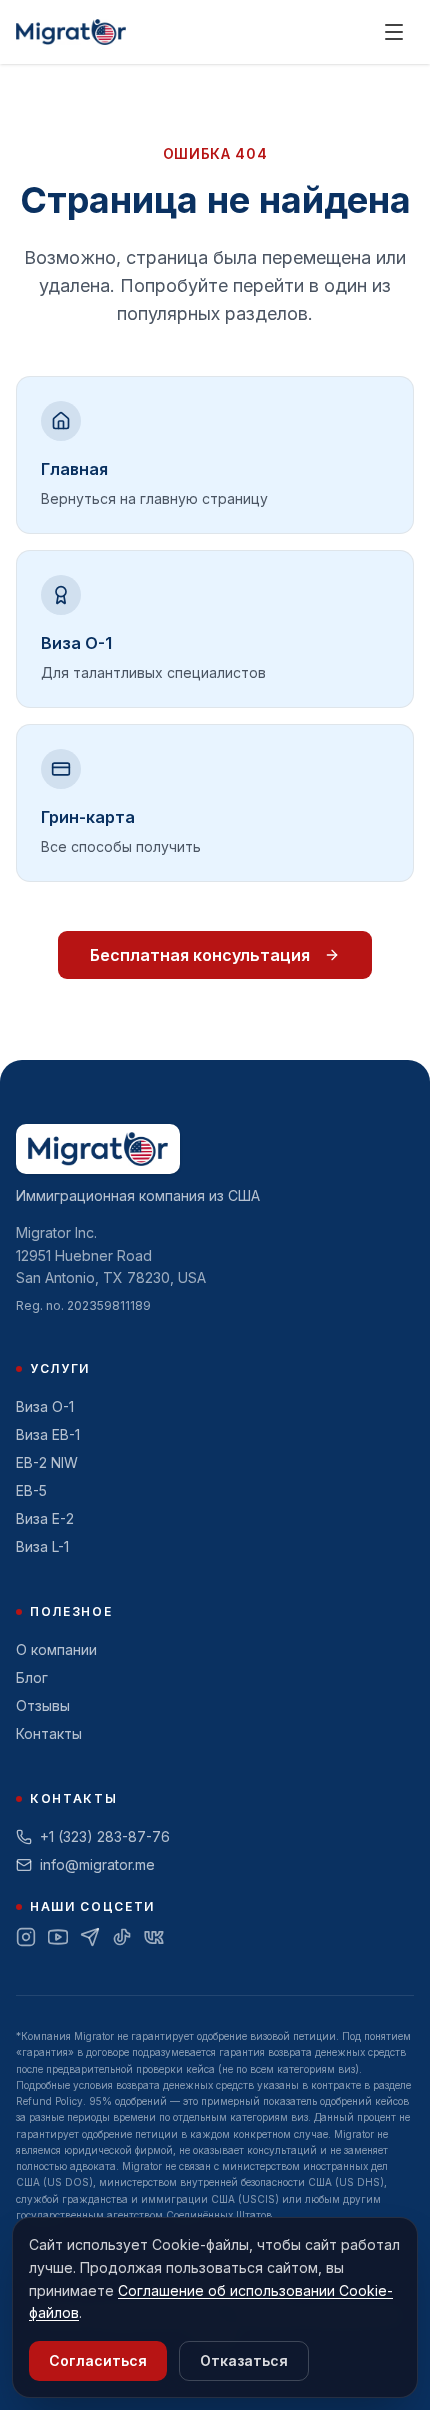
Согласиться (98, 2360)
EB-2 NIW (47, 1462)
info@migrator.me (97, 1864)
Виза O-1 (45, 1406)
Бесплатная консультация (200, 955)
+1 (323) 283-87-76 (105, 1836)
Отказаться (244, 2360)
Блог (32, 1677)
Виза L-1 (42, 1546)
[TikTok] (122, 1937)
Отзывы (43, 1705)
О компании (56, 1649)
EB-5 (31, 1490)
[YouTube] (58, 1937)
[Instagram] (26, 1937)
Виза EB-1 (48, 1434)
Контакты (49, 1733)
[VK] (154, 1937)
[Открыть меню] (394, 32)
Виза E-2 (45, 1518)
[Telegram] (90, 1937)
